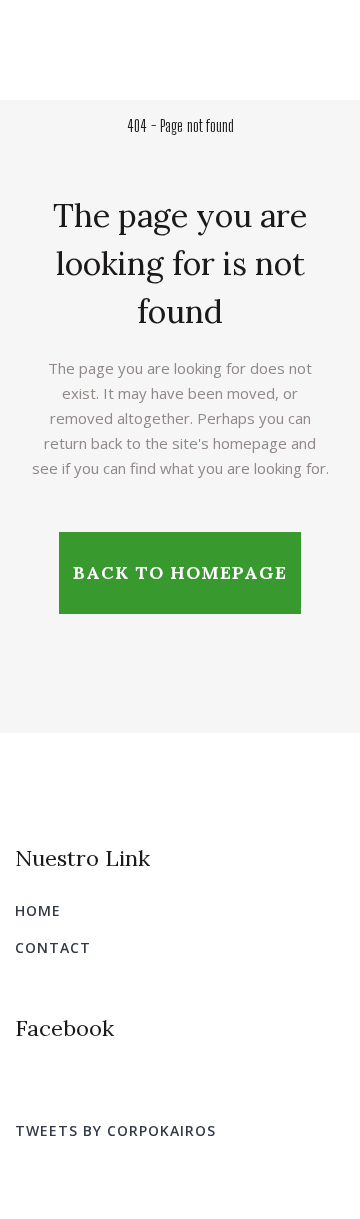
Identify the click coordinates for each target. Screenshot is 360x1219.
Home (38, 910)
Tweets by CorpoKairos (115, 1130)
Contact (53, 947)
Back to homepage (180, 572)
